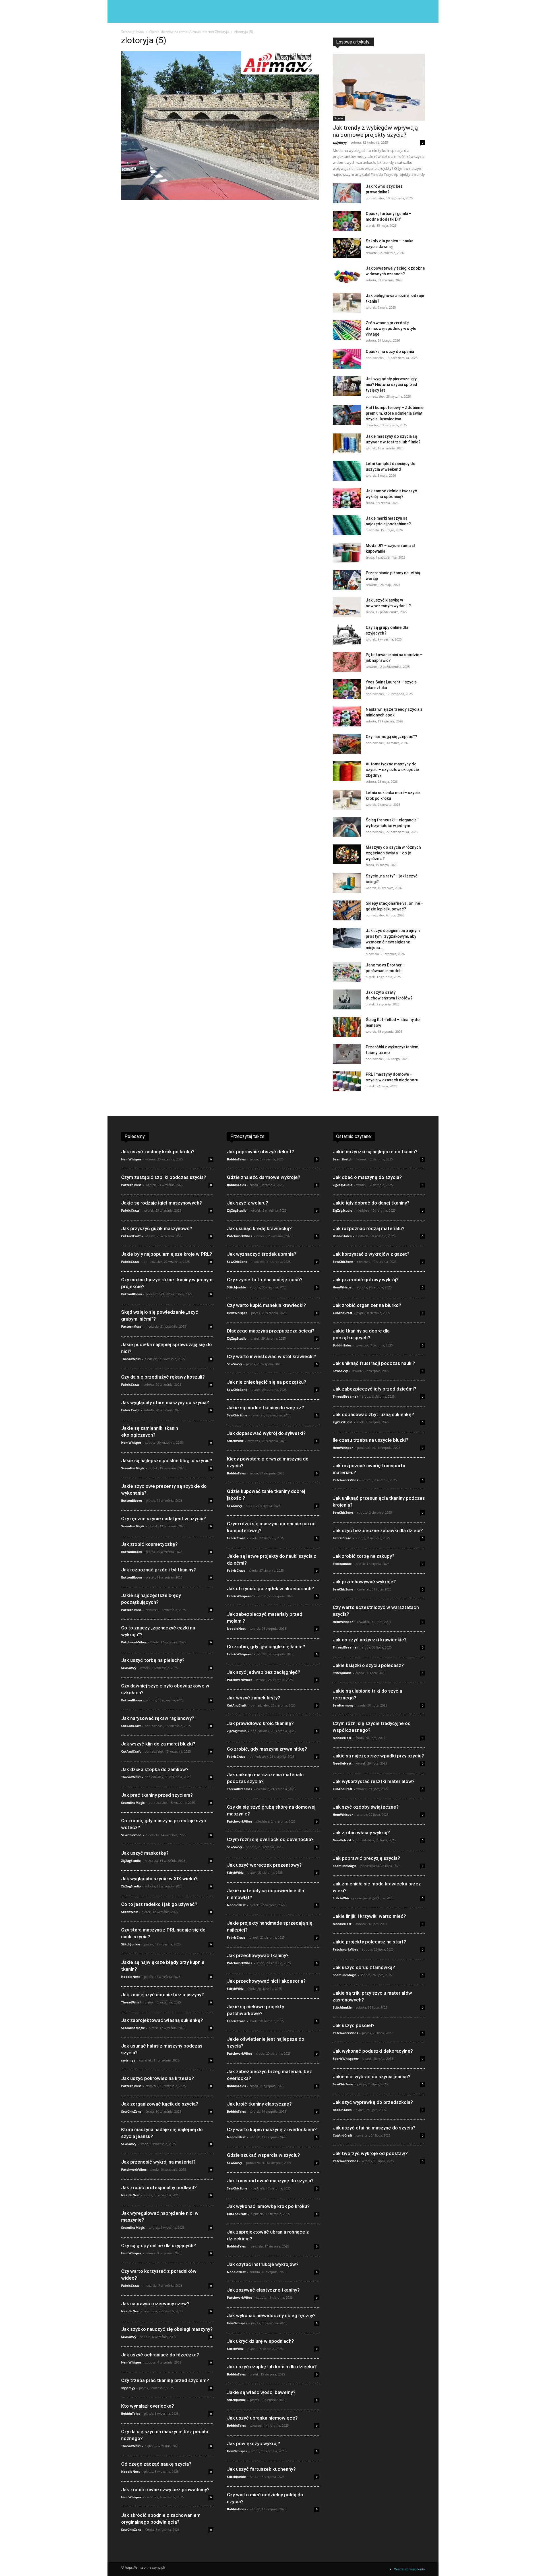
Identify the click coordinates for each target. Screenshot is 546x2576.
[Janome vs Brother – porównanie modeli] (347, 972)
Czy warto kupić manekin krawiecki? (266, 1305)
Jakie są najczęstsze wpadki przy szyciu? (378, 1756)
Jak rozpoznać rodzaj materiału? (369, 1228)
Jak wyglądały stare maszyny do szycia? (165, 1402)
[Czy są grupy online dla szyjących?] (347, 635)
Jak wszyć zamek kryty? (254, 1698)
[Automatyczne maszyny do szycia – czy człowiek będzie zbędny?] (347, 771)
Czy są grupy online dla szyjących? (159, 2246)
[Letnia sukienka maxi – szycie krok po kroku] (347, 800)
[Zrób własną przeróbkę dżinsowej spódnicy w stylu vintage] (347, 330)
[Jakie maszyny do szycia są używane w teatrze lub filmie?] (347, 443)
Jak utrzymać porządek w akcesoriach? (270, 1588)
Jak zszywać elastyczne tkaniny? (263, 2290)
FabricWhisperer (240, 1596)
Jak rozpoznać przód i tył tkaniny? (159, 1570)
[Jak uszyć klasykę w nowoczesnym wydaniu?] (347, 607)
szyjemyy (340, 142)
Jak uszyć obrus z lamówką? (364, 1967)
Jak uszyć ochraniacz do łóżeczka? (160, 2355)
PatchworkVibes (134, 1642)
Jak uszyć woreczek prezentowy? (264, 1865)
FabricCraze (130, 1210)
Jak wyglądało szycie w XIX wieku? (159, 1879)
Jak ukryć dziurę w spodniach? (260, 2341)
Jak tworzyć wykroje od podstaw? (370, 2153)
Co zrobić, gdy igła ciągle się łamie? (266, 1647)
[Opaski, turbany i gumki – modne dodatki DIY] (347, 221)
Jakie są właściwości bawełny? (261, 2392)
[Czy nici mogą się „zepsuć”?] (347, 744)
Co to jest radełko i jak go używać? (159, 1904)
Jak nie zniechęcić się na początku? (267, 1382)
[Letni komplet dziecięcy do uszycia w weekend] (347, 471)
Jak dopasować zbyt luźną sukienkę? (373, 1414)
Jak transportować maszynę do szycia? (270, 2181)
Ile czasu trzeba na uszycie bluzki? (371, 1440)
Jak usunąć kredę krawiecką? (259, 1228)
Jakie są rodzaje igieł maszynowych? (162, 1203)
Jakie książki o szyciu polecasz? (368, 1665)
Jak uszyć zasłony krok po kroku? (158, 1152)
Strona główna (133, 32)
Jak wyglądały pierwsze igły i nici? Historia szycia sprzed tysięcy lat (392, 385)
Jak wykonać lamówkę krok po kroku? (268, 2206)
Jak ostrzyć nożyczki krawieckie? (370, 1640)
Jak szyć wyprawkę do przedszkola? (373, 2102)
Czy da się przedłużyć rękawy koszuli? (163, 1377)
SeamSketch (343, 1159)
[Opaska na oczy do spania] (347, 359)
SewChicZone (131, 1835)
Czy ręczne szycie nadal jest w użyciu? (164, 1519)
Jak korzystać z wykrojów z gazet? (371, 1254)
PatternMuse (131, 1185)
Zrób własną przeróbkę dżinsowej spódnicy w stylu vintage (391, 329)
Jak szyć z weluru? (248, 1203)
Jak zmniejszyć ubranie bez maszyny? (163, 1995)
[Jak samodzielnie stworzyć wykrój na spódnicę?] (347, 498)
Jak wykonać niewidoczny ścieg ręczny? (271, 2315)
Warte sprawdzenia (409, 2569)
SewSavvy (129, 1668)
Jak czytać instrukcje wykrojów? (263, 2264)
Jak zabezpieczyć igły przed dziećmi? (375, 1389)
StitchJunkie (131, 1944)
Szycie (339, 118)
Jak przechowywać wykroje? (364, 1582)
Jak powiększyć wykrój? (254, 2443)
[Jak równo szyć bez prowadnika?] (347, 193)
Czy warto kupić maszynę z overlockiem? (272, 2129)
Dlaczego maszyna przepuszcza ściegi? (271, 1331)
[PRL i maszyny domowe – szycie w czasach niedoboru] (347, 1081)
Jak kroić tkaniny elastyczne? (259, 2104)
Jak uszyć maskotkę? (145, 1853)
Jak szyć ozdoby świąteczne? (366, 1807)
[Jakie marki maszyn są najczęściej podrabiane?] (347, 525)
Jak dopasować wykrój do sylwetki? (266, 1433)
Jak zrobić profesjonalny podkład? (159, 2187)
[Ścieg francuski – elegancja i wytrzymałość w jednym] (347, 827)
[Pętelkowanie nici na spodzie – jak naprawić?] (347, 662)
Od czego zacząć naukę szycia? (156, 2464)
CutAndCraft (131, 1236)
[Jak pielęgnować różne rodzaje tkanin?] (347, 303)
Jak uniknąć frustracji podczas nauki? (374, 1363)
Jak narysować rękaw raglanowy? (158, 1718)
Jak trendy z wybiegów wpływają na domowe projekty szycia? (375, 131)
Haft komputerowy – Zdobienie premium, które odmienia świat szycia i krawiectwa (395, 413)
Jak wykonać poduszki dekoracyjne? (373, 2051)
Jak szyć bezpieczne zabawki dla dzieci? (378, 1530)
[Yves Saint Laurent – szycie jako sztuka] (347, 689)
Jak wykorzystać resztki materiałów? (374, 1781)
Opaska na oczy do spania (390, 352)
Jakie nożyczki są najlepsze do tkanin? (375, 1152)
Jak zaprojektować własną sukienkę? (162, 2020)
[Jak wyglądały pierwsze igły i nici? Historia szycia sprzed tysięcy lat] (347, 386)
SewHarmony (343, 1705)
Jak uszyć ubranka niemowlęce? (262, 2418)
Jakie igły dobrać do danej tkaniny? (371, 1203)
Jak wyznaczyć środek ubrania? (262, 1254)
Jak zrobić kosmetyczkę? (149, 1544)
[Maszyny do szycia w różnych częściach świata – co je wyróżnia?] (347, 854)
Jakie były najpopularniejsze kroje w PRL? (167, 1254)
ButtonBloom (132, 1294)
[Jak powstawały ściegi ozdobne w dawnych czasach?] (347, 275)
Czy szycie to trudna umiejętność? (265, 1280)
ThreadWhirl (131, 1359)
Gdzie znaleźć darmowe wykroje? (264, 1177)
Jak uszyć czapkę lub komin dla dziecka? (272, 2367)
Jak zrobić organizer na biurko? (367, 1305)
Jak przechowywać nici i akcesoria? (266, 1981)
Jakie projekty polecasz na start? (369, 1942)
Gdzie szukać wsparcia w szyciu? (263, 2155)
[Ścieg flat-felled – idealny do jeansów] (347, 1027)
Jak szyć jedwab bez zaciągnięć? (264, 1672)
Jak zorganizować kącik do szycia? (160, 2104)
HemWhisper (131, 1159)
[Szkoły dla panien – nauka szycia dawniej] (347, 248)
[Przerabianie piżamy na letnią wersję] (347, 580)
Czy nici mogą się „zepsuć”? (391, 737)
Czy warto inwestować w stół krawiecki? (272, 1356)
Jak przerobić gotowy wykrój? (366, 1280)
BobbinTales (131, 2413)
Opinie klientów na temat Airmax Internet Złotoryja (189, 32)
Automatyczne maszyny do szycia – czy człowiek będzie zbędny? (392, 770)
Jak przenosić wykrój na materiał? (158, 2162)
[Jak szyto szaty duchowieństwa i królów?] (347, 999)
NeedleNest (131, 1977)
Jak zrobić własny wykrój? (361, 1833)
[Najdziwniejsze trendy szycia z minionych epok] (347, 716)
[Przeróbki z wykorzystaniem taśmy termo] (347, 1054)
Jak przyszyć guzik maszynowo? (157, 1228)
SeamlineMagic (133, 1468)
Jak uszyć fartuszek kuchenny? (261, 2469)
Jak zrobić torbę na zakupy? (364, 1556)
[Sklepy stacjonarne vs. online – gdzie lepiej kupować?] (347, 910)
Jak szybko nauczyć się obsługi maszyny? (167, 2329)
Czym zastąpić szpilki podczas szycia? (164, 1177)
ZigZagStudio (131, 1861)
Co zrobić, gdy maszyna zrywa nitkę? (267, 1749)
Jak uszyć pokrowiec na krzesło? (158, 2078)
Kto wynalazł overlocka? (148, 2406)
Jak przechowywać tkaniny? (258, 1955)
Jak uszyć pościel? (354, 2025)
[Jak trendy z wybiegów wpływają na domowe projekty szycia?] (379, 87)
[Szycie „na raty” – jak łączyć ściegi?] (347, 883)
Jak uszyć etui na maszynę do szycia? (374, 2128)
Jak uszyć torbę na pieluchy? (153, 1660)
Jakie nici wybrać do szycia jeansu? (372, 2077)
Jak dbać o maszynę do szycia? (367, 1177)
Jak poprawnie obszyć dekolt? (260, 1152)
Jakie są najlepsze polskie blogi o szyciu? (167, 1461)
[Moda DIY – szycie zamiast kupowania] (347, 553)
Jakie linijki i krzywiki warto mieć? (369, 1916)
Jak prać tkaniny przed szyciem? (157, 1795)
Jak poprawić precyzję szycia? (366, 1858)
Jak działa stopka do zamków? (155, 1769)
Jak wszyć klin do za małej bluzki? (158, 1744)
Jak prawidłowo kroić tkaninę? (260, 1723)
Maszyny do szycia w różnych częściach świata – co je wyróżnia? (393, 853)
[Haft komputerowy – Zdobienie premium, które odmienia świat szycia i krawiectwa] (347, 415)
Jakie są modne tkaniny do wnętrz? (265, 1408)
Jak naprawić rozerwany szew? (155, 2304)
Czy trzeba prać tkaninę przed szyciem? (165, 2380)
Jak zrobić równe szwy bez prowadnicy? (165, 2490)
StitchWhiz (129, 1912)
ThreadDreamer (240, 1789)
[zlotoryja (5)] (220, 198)
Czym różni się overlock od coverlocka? (270, 1839)
